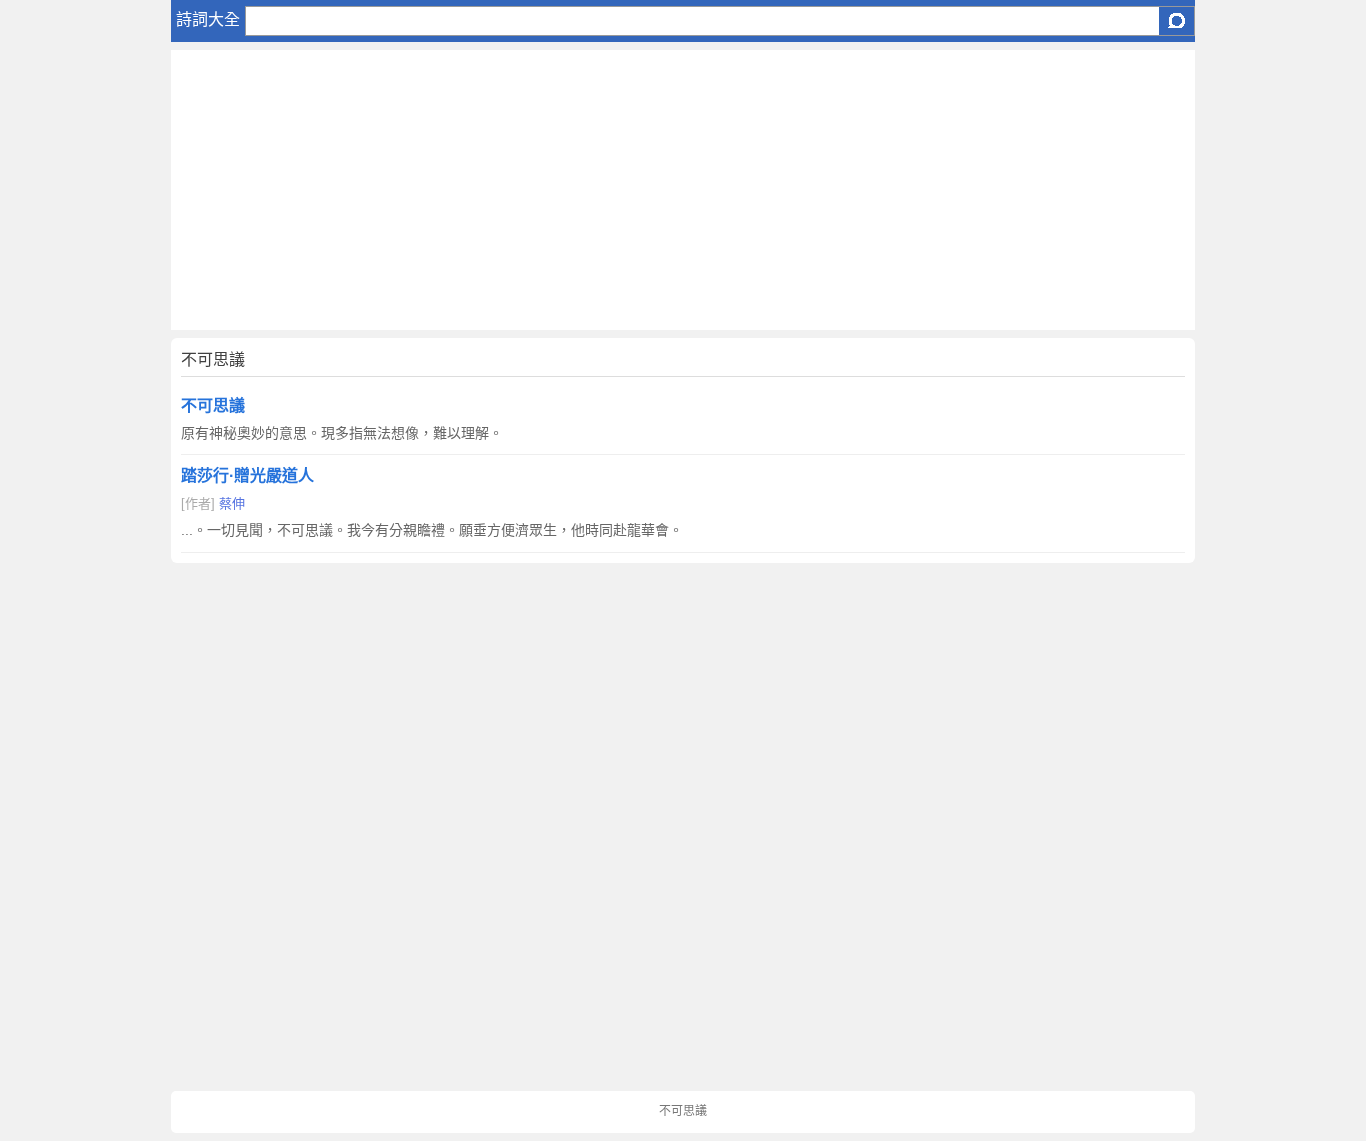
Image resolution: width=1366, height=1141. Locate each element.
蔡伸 (232, 503)
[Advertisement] (683, 190)
